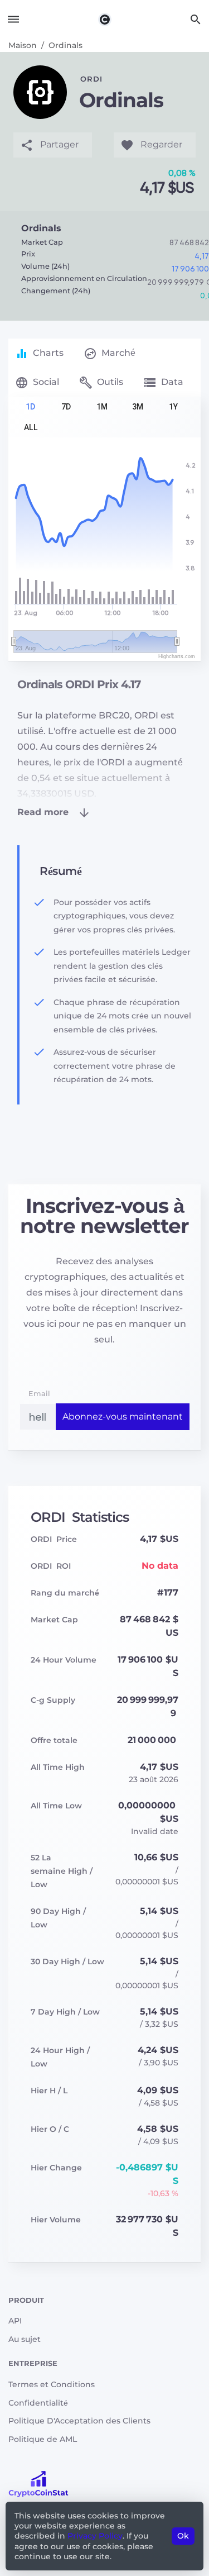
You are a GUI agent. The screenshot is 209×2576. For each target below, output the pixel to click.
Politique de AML (43, 2439)
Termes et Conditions (52, 2384)
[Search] (196, 19)
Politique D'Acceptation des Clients (79, 2421)
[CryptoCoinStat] (105, 19)
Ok (183, 2536)
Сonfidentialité (38, 2403)
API (15, 2321)
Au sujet (25, 2339)
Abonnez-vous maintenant (123, 1416)
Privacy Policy (95, 2536)
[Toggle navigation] (13, 19)
